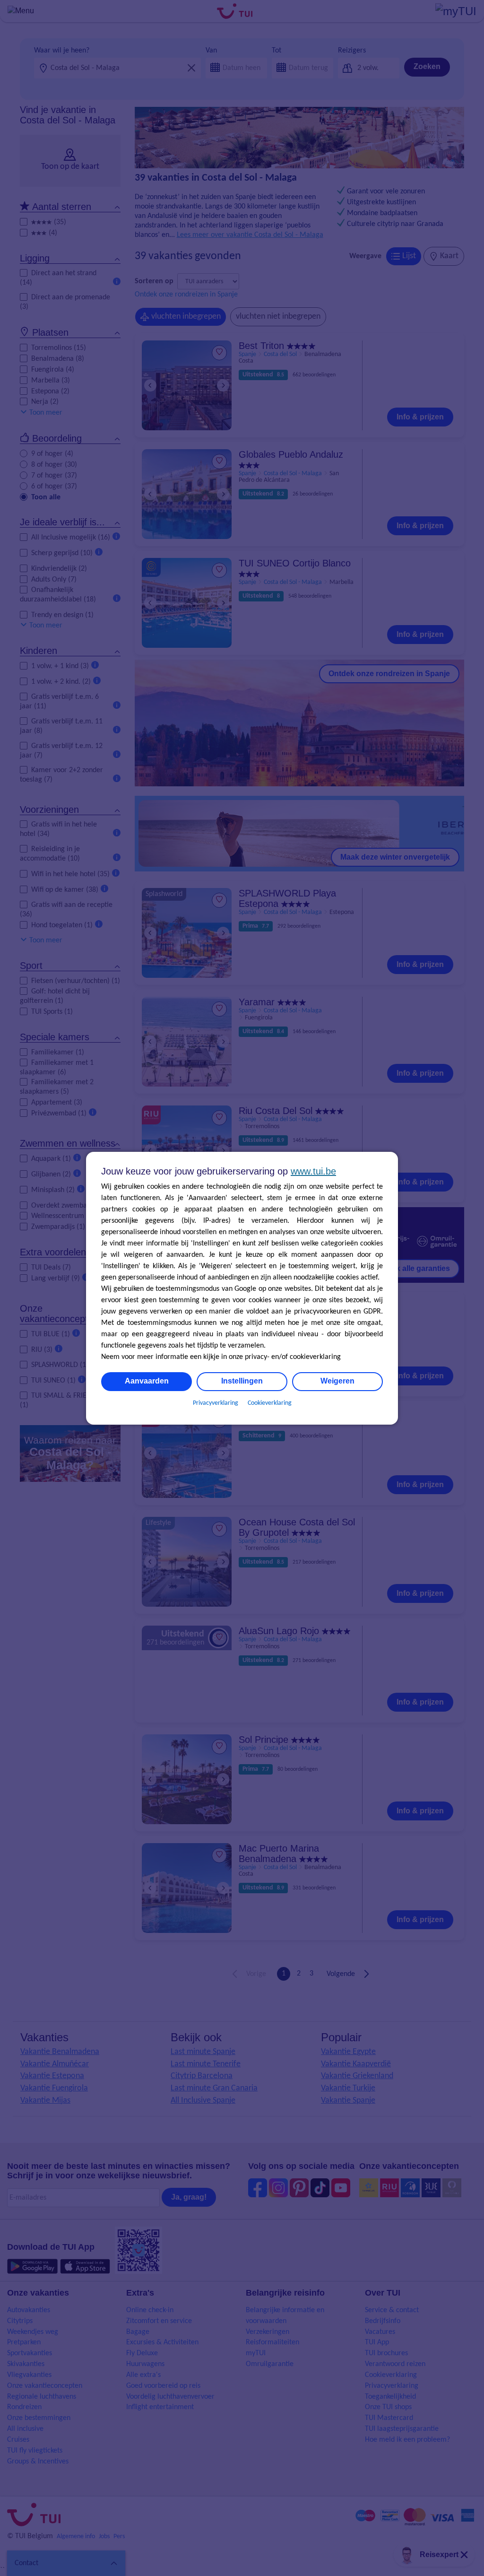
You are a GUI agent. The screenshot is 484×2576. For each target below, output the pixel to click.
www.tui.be (313, 1171)
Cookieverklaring (270, 1403)
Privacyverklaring (216, 1403)
